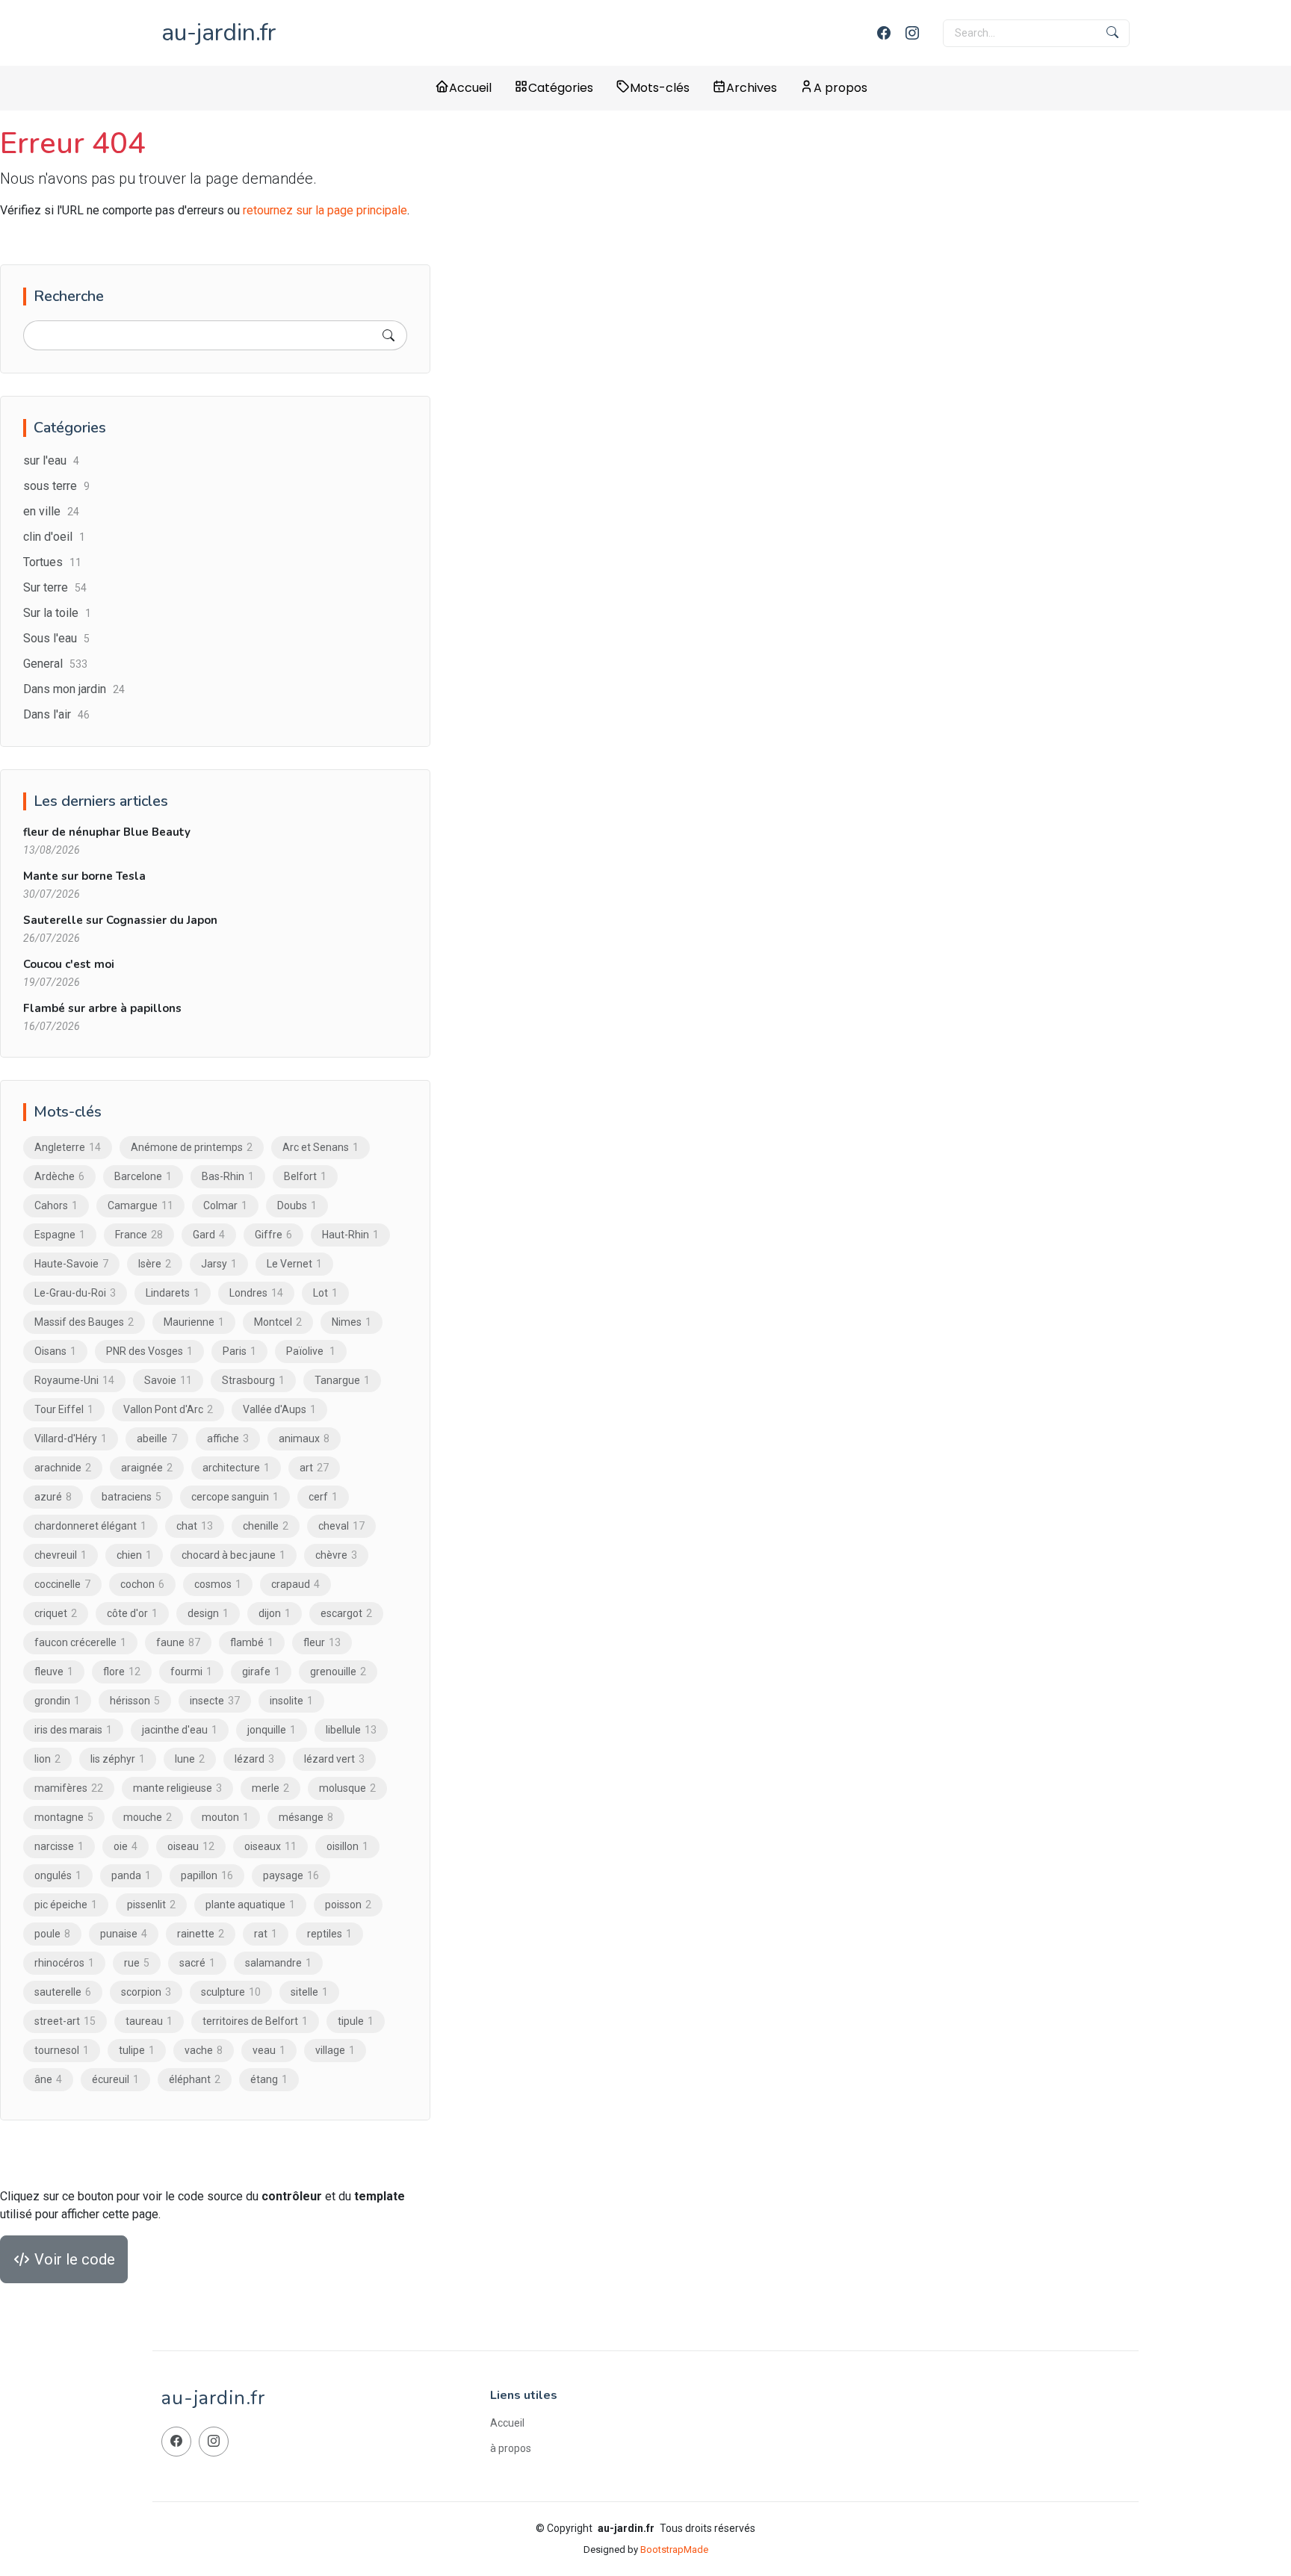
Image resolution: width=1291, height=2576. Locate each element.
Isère (155, 1264)
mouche (148, 1817)
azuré (53, 1497)
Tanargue (342, 1380)
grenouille (338, 1672)
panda (131, 1875)
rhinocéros (64, 1963)
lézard (254, 1759)
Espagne (60, 1235)
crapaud (295, 1584)
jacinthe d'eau (180, 1730)
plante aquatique (250, 1905)
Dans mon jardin (74, 689)
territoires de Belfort (255, 2021)
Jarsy (219, 1264)
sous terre (56, 486)
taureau (149, 2021)
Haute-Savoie (71, 1264)
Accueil (470, 88)
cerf (323, 1497)
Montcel (278, 1322)
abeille (157, 1438)
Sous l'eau (56, 638)
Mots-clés (660, 88)
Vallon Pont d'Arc (168, 1409)
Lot (325, 1293)
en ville (51, 511)
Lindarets (173, 1293)
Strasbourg (253, 1380)
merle (270, 1788)
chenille (266, 1526)
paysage (291, 1875)
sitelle (309, 1992)
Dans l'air (56, 714)
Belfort (305, 1176)
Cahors (56, 1205)
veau (269, 2050)
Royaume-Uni (74, 1380)
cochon (142, 1584)
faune (178, 1642)
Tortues (52, 562)
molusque (347, 1788)
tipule (356, 2021)
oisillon (347, 1846)
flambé (252, 1642)
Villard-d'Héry (71, 1438)
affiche (228, 1438)
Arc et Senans (321, 1147)
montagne (64, 1817)
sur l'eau (51, 460)
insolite (291, 1701)
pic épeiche (66, 1905)
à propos (511, 2448)
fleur (322, 1642)
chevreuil (61, 1555)
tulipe (137, 2050)
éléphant (195, 2079)
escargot (346, 1613)
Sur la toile (57, 613)
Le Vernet (294, 1264)
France (139, 1235)
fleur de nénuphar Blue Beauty (107, 832)
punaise (124, 1934)
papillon (207, 1875)
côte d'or (132, 1613)
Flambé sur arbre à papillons (102, 1008)
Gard (209, 1235)
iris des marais (73, 1730)
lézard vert (334, 1759)
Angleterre (68, 1147)
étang (269, 2079)
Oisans (55, 1351)
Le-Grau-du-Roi (75, 1293)
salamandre (278, 1963)
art (314, 1468)
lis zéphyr (118, 1759)
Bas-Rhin (228, 1176)
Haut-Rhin (350, 1235)
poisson (348, 1905)
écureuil (115, 2079)
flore (122, 1672)
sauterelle (63, 1992)
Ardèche (59, 1176)
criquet (56, 1613)
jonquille (272, 1730)
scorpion (146, 1992)
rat (266, 1934)
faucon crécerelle (80, 1642)
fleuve (54, 1672)
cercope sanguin (235, 1497)
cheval (341, 1526)
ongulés (58, 1875)
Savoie (168, 1380)
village (335, 2050)
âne (48, 2079)
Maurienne (194, 1322)
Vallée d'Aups (279, 1409)
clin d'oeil (54, 537)
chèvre (336, 1555)
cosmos (218, 1584)
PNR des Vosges (149, 1351)
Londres (256, 1293)
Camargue (140, 1205)
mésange (306, 1817)
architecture (236, 1468)
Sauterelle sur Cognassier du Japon (120, 920)
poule (52, 1934)
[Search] (388, 335)
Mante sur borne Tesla (84, 876)
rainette (201, 1934)
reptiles (329, 1934)
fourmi (191, 1672)
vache (204, 2050)
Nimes (352, 1322)
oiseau (191, 1846)
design (208, 1613)
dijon (275, 1613)
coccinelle (62, 1584)
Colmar (225, 1205)
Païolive (311, 1351)
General (55, 664)
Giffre (273, 1235)
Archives (752, 88)
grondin (57, 1701)
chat (195, 1526)
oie (126, 1846)
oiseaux (270, 1846)
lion (47, 1759)
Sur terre (55, 587)
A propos (840, 88)
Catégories (561, 88)
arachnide (63, 1468)
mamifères (69, 1788)
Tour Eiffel (64, 1409)
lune (190, 1759)
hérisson (135, 1701)
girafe (261, 1672)
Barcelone (143, 1176)
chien (134, 1555)
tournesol (62, 2050)
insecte (215, 1701)
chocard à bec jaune (233, 1555)
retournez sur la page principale (325, 210)
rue (137, 1963)
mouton (225, 1817)
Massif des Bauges (84, 1322)
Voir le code (73, 2259)
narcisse (59, 1846)
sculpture (231, 1992)
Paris (239, 1351)
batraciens (131, 1497)
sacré (197, 1963)
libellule (351, 1730)
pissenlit (151, 1905)
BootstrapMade (674, 2549)
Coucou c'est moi (69, 964)
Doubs (297, 1205)
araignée (147, 1468)
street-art (65, 2021)
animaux (304, 1438)
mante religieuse (177, 1788)
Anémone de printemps (192, 1147)
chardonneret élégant (90, 1526)
